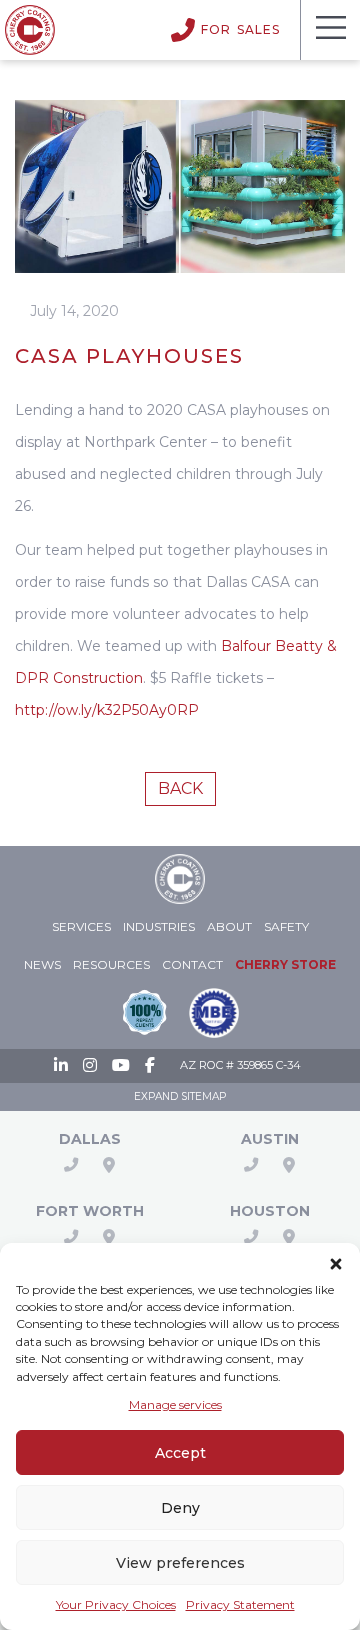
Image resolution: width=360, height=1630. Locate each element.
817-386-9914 (71, 1237)
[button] (336, 1261)
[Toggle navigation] (330, 30)
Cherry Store (285, 964)
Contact (192, 964)
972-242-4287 (71, 1165)
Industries (159, 926)
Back (180, 788)
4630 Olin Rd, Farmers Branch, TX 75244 (109, 1165)
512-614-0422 (251, 1165)
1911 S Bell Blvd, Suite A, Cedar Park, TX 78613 (289, 1165)
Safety (286, 926)
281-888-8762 (251, 1237)
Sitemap (203, 1096)
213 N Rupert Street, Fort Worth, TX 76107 (109, 1237)
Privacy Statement (240, 1604)
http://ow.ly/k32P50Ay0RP (107, 710)
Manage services (175, 1404)
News (42, 964)
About (229, 926)
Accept (180, 1453)
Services (81, 926)
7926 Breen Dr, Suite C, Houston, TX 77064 (289, 1237)
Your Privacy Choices (116, 1604)
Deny (180, 1508)
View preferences (180, 1563)
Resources (111, 964)
